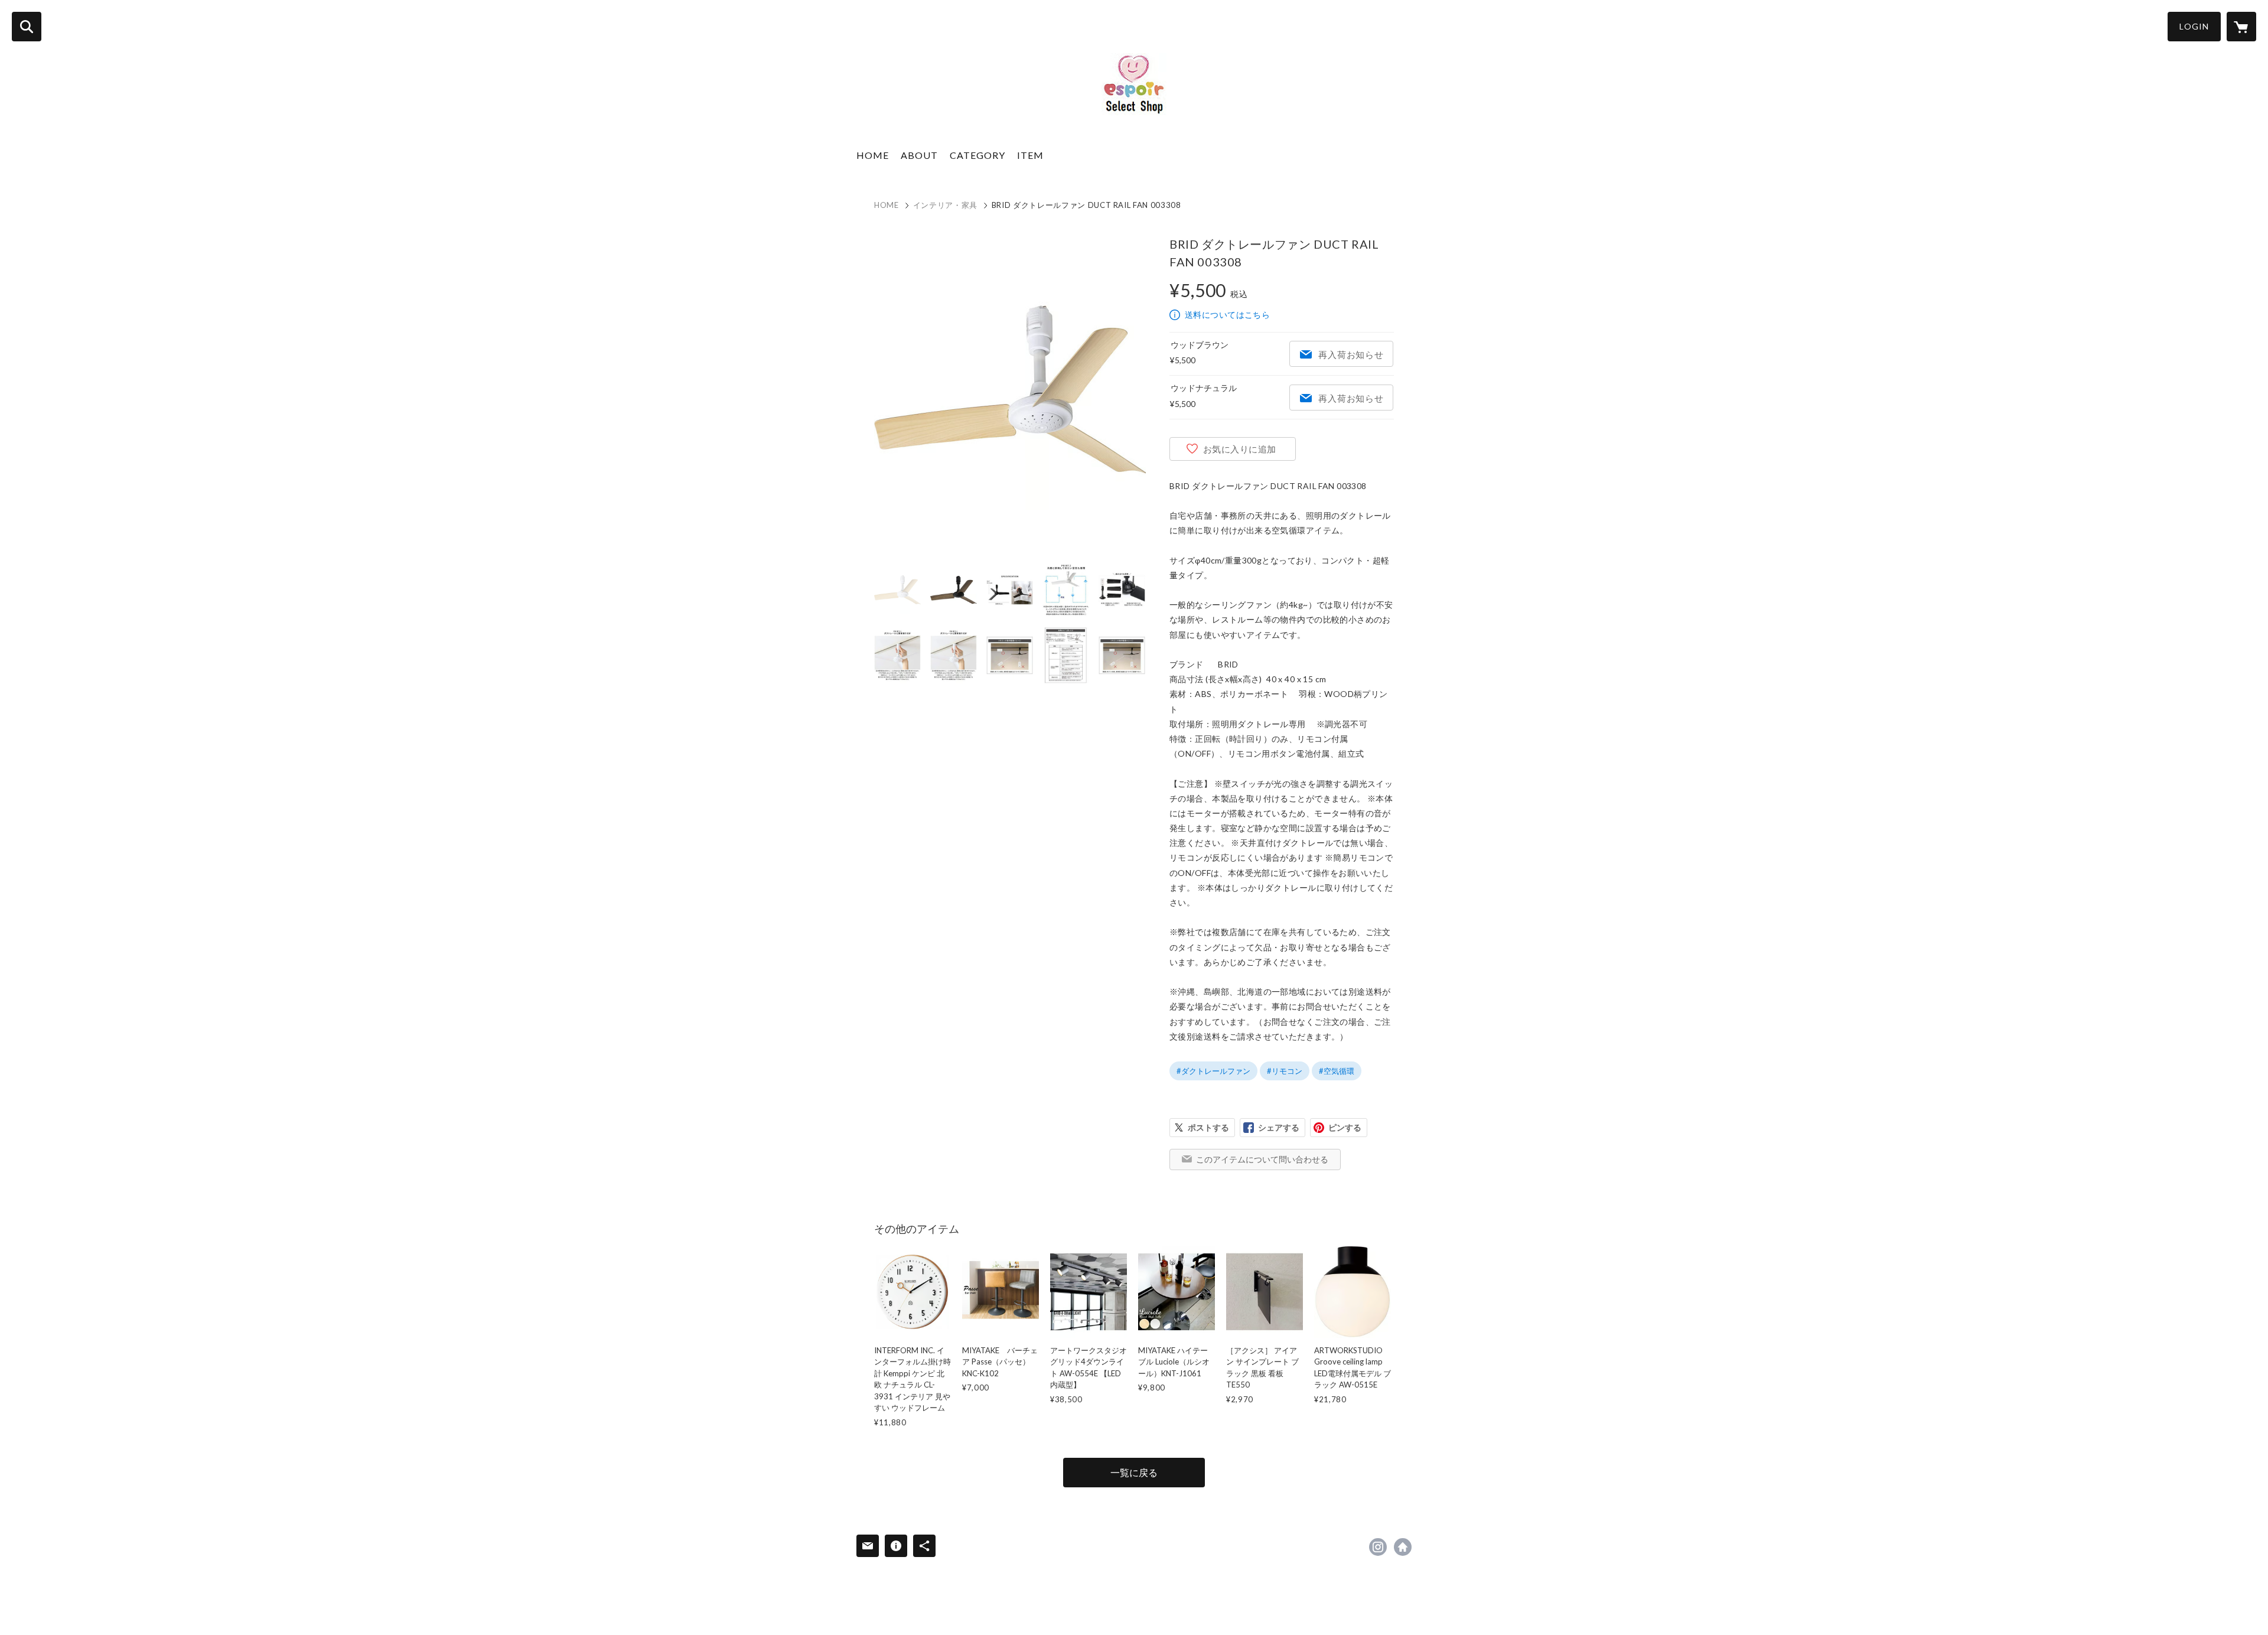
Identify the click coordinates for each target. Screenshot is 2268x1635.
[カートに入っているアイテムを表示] (2241, 27)
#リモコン (1285, 1071)
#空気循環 (1337, 1071)
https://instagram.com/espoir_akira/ (1378, 1547)
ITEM (1030, 155)
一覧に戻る (1134, 1472)
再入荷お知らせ (1351, 354)
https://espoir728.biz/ (1403, 1547)
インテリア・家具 (945, 205)
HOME (873, 155)
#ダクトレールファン (1213, 1071)
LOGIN (2194, 26)
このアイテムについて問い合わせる (1262, 1159)
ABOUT (919, 155)
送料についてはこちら (1227, 315)
